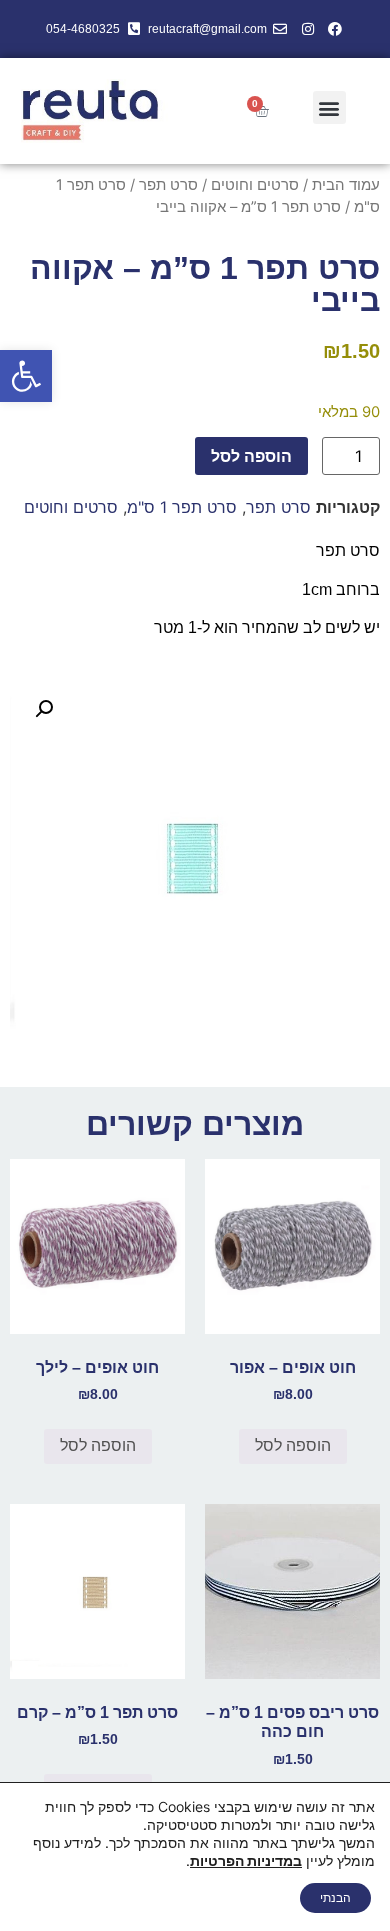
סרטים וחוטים (255, 185)
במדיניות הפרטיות (246, 1860)
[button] (26, 376)
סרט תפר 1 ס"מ (182, 507)
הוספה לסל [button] (293, 1445)
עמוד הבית (346, 185)
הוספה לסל (251, 456)
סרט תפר (168, 185)
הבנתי (335, 1897)
